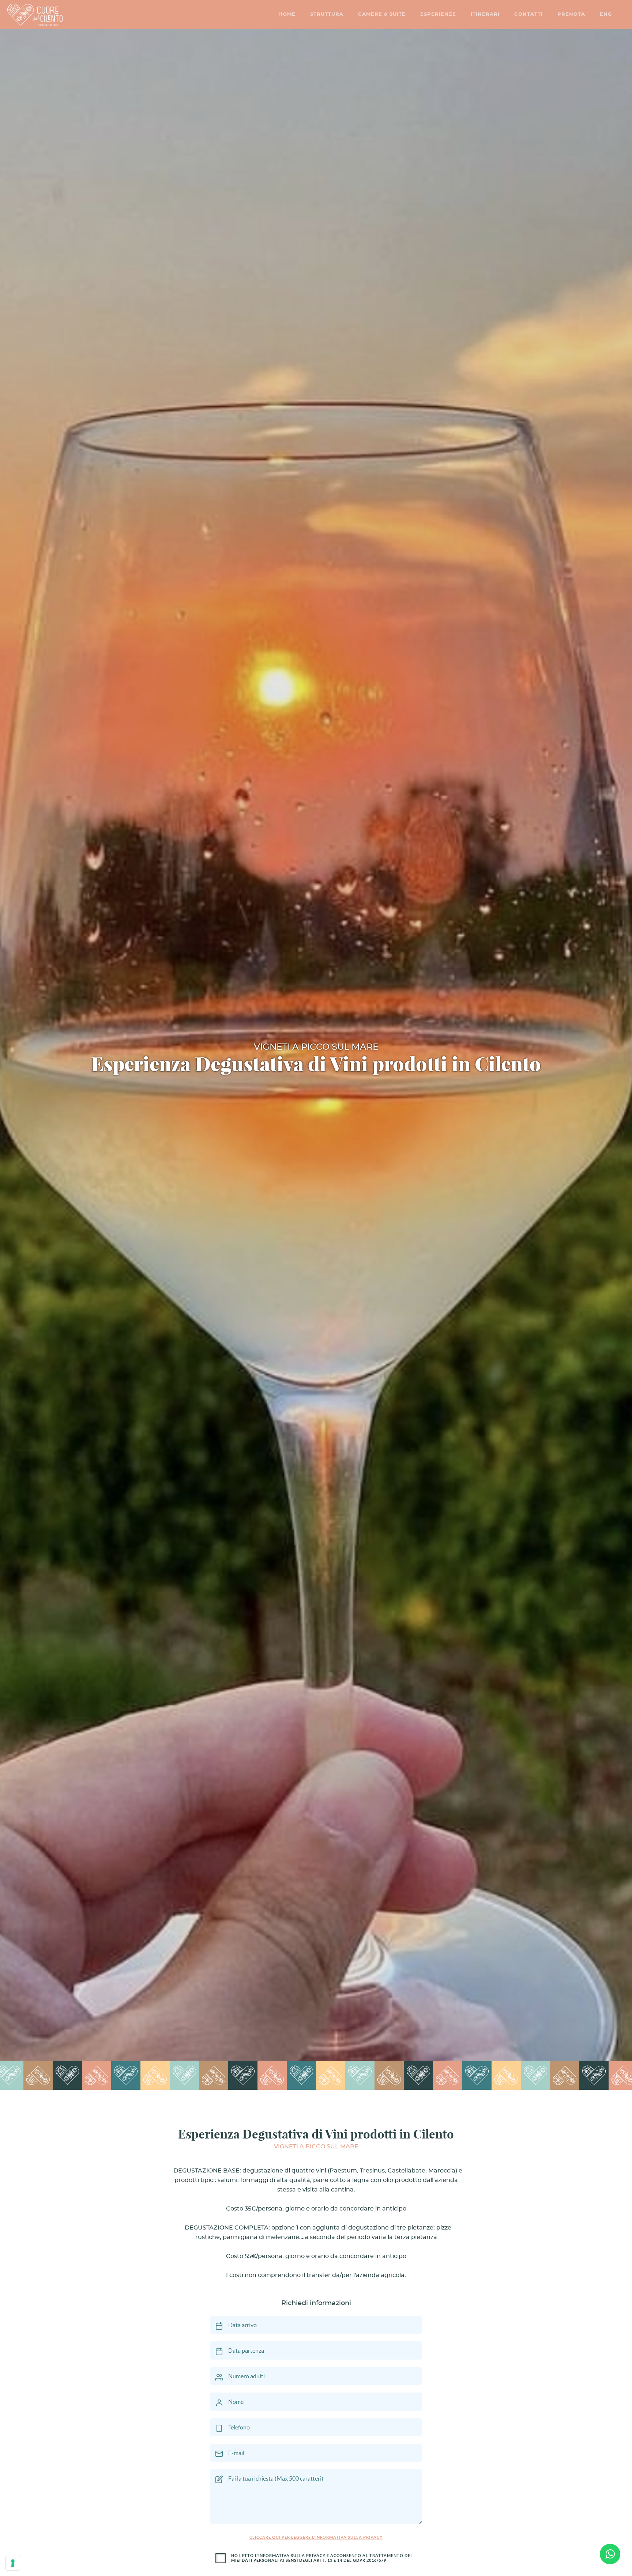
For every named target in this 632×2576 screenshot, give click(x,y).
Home (287, 14)
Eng (606, 14)
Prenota (571, 14)
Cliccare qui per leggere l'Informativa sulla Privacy (316, 2537)
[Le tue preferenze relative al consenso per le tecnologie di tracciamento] (13, 2563)
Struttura (327, 14)
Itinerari (485, 14)
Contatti (528, 14)
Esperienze (438, 14)
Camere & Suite (382, 14)
